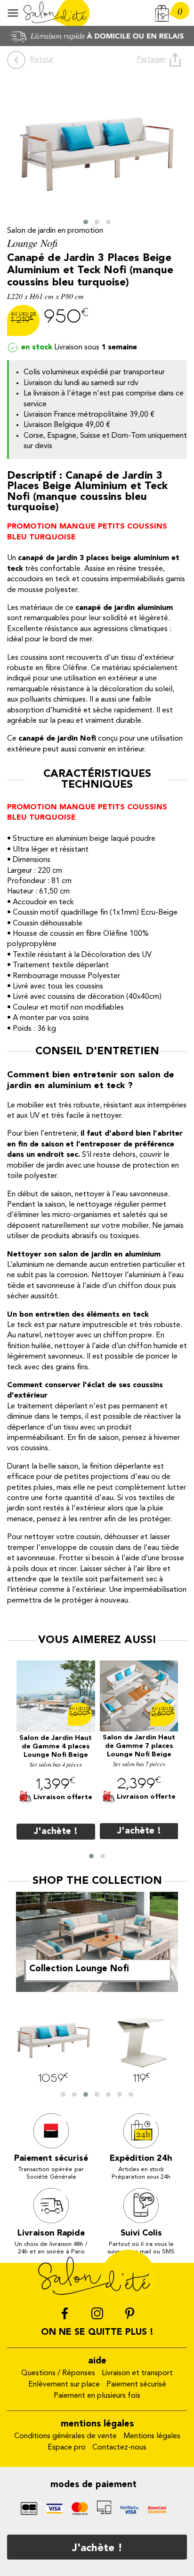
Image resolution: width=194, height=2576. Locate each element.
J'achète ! (97, 2548)
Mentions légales (152, 2436)
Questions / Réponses (58, 2373)
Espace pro (67, 2448)
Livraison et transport (137, 2373)
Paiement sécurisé (136, 2385)
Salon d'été (57, 13)
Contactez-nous (119, 2448)
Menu (13, 13)
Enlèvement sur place (64, 2385)
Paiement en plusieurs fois (97, 2396)
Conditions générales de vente (65, 2436)
